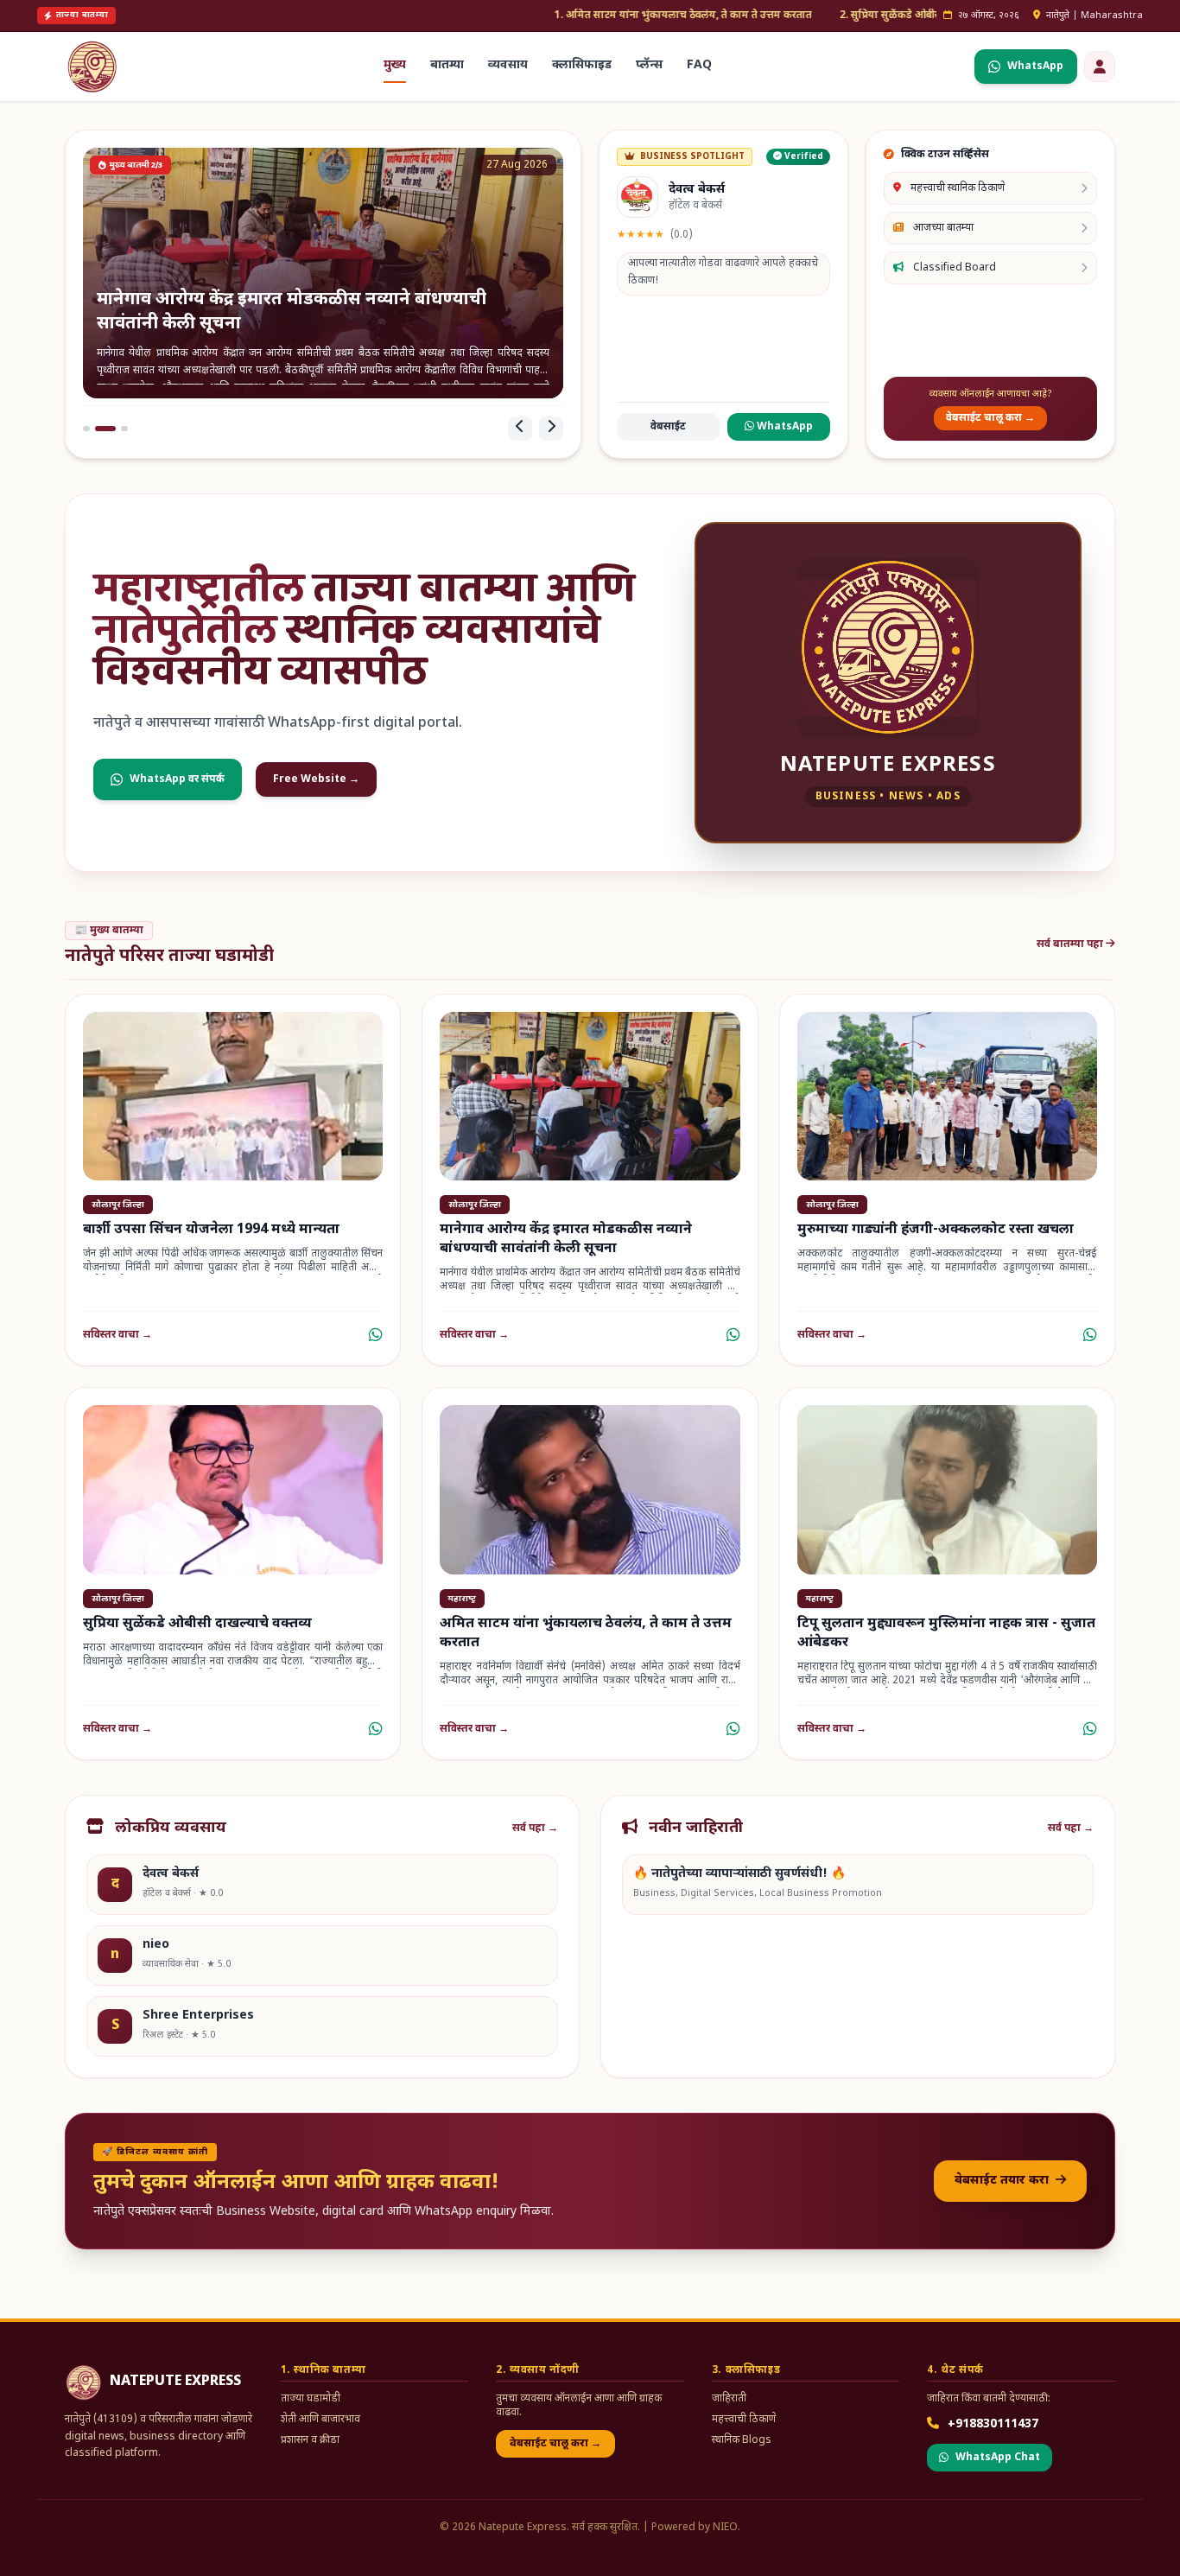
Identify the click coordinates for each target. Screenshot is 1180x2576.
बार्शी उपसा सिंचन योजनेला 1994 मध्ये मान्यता (211, 1230)
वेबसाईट (668, 427)
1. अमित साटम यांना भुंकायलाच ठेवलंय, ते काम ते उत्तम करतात (557, 16)
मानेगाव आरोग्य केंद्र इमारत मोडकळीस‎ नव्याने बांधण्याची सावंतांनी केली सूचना (566, 1240)
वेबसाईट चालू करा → (990, 418)
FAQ (699, 65)
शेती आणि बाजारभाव (320, 2420)
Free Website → (316, 779)
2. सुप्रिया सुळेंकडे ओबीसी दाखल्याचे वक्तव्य (803, 16)
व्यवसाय (508, 65)
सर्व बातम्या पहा (1071, 945)
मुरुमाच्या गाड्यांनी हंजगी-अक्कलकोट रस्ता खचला (936, 1230)
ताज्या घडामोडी (311, 2399)
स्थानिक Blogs (742, 2440)
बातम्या (447, 65)
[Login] (1100, 67)
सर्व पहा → (535, 1829)
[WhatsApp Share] (376, 1335)
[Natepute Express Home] (92, 67)
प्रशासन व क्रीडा (310, 2440)
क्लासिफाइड (582, 65)
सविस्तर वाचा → (117, 1335)
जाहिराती (729, 2399)
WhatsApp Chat (998, 2458)
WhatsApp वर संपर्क (177, 779)
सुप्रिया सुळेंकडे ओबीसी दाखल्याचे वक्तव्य (197, 1624)
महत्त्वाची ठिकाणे (744, 2420)
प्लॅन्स (649, 65)
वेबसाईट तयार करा (1003, 2181)
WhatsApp (783, 427)
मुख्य (395, 65)
